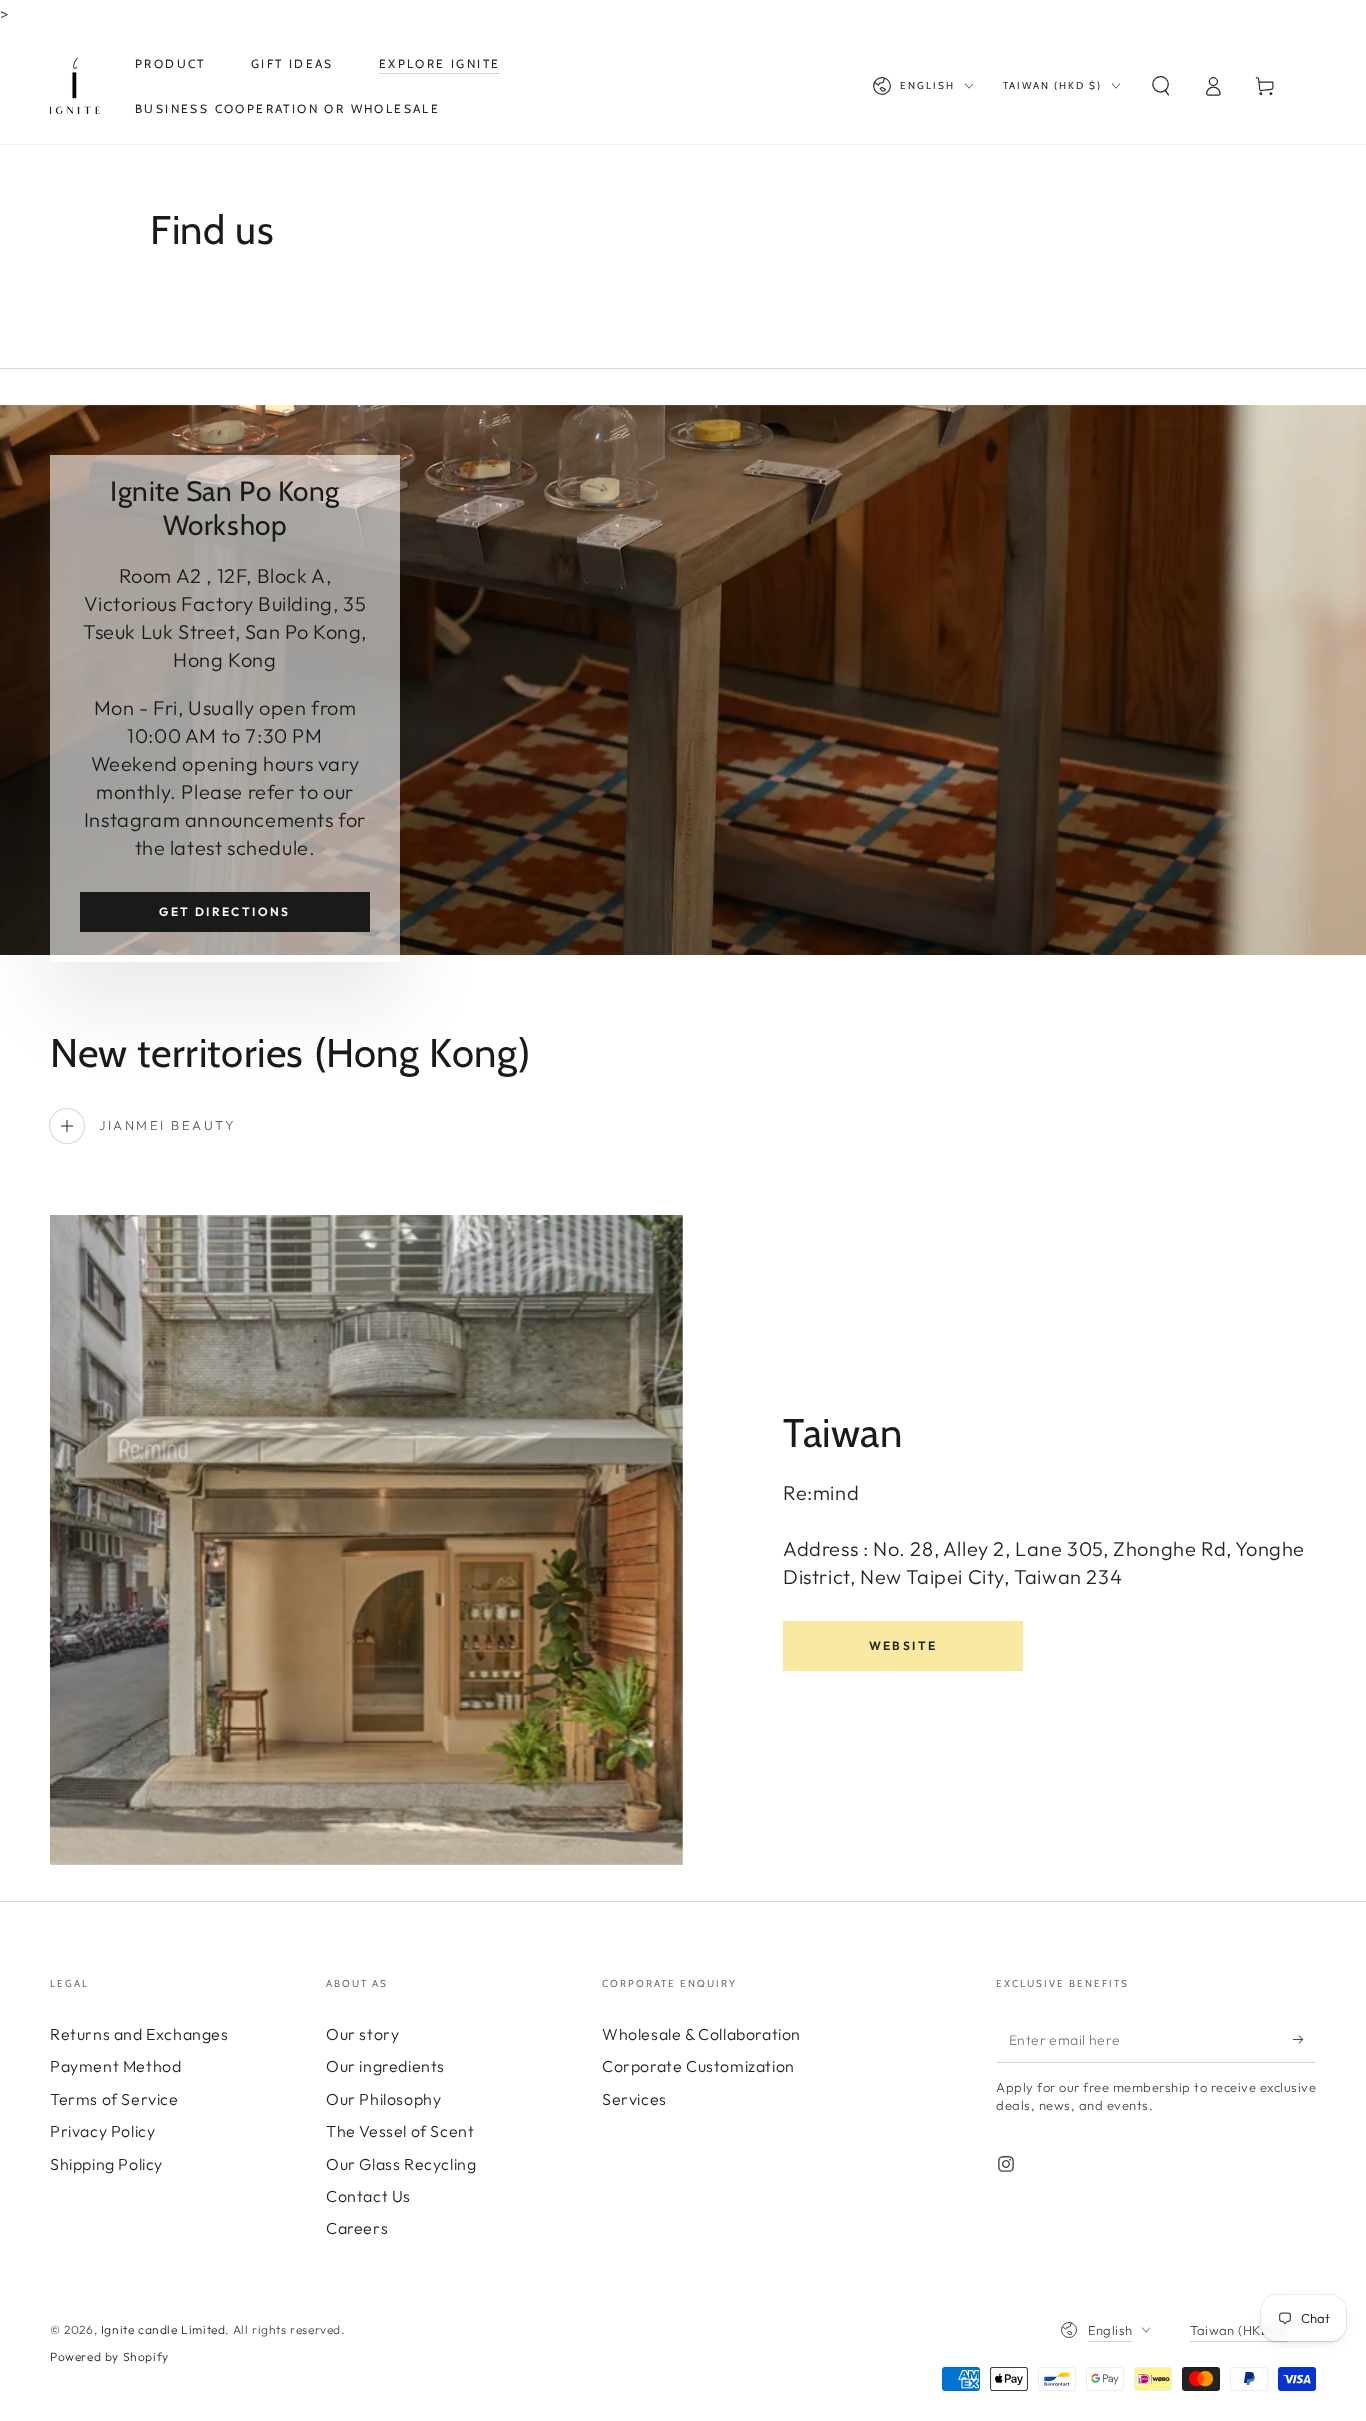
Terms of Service (114, 2099)
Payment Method (115, 2066)
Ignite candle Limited (163, 2329)
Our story (362, 2034)
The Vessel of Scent (400, 2131)
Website (903, 1645)
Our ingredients (385, 2066)
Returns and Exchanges (139, 2034)
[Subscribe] (1304, 2040)
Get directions (225, 911)
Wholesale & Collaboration (701, 2034)
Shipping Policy (106, 2164)
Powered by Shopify (109, 2356)
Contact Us (368, 2196)
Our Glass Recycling (401, 2164)
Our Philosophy (383, 2099)
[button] (1161, 86)
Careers (357, 2228)
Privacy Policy (102, 2131)
